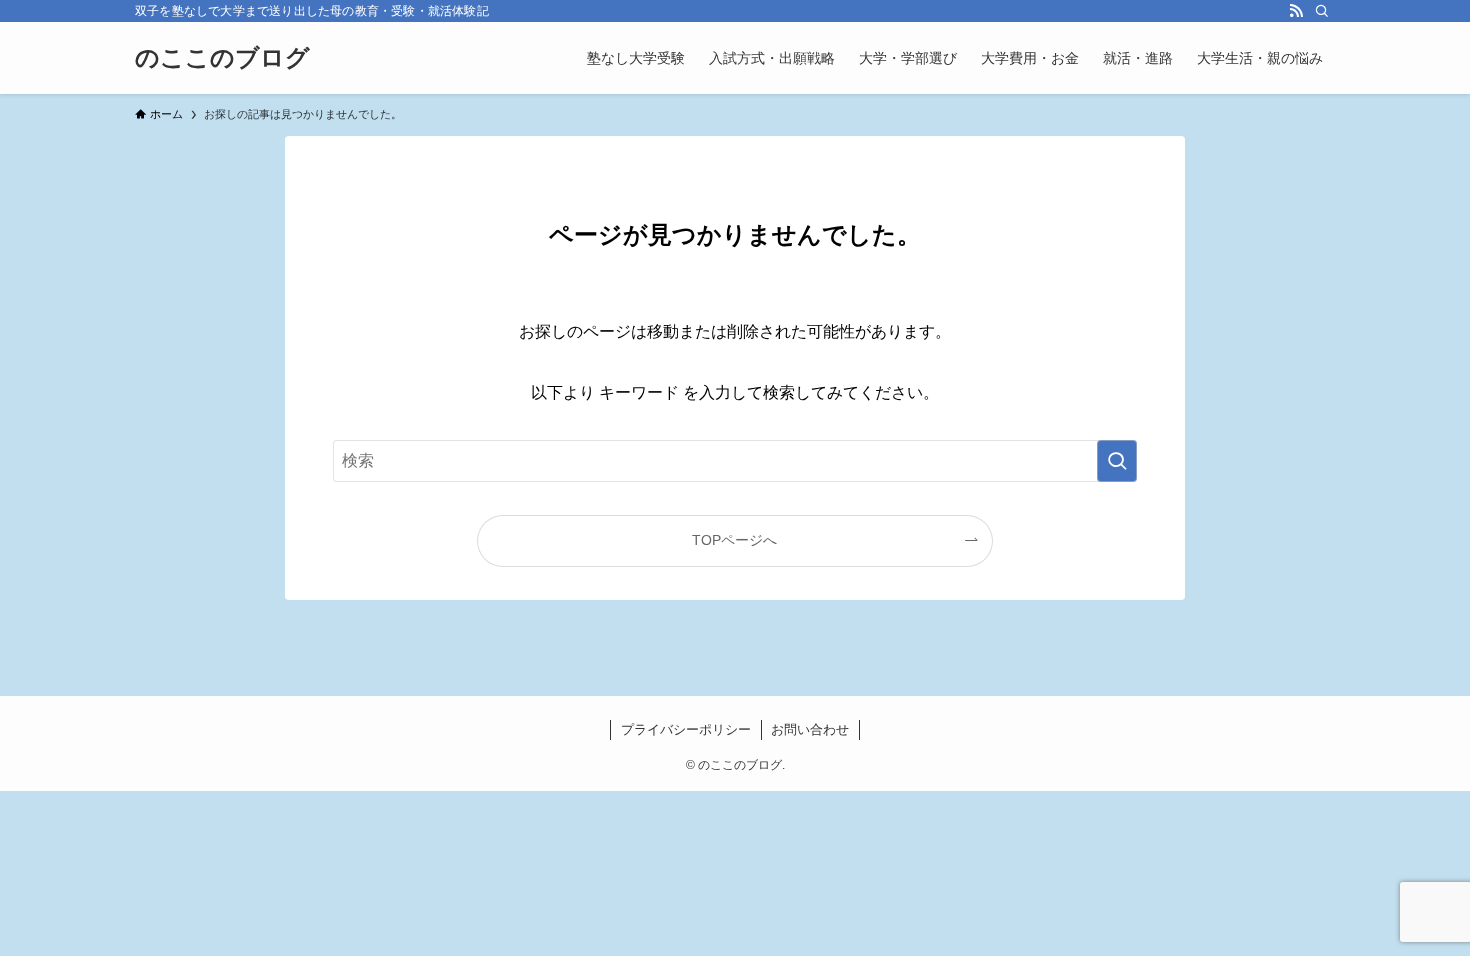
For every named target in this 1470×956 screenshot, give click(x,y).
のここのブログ (222, 58)
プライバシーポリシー (686, 729)
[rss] (1296, 11)
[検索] (1322, 11)
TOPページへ (734, 540)
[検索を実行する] (1117, 461)
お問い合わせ (810, 729)
